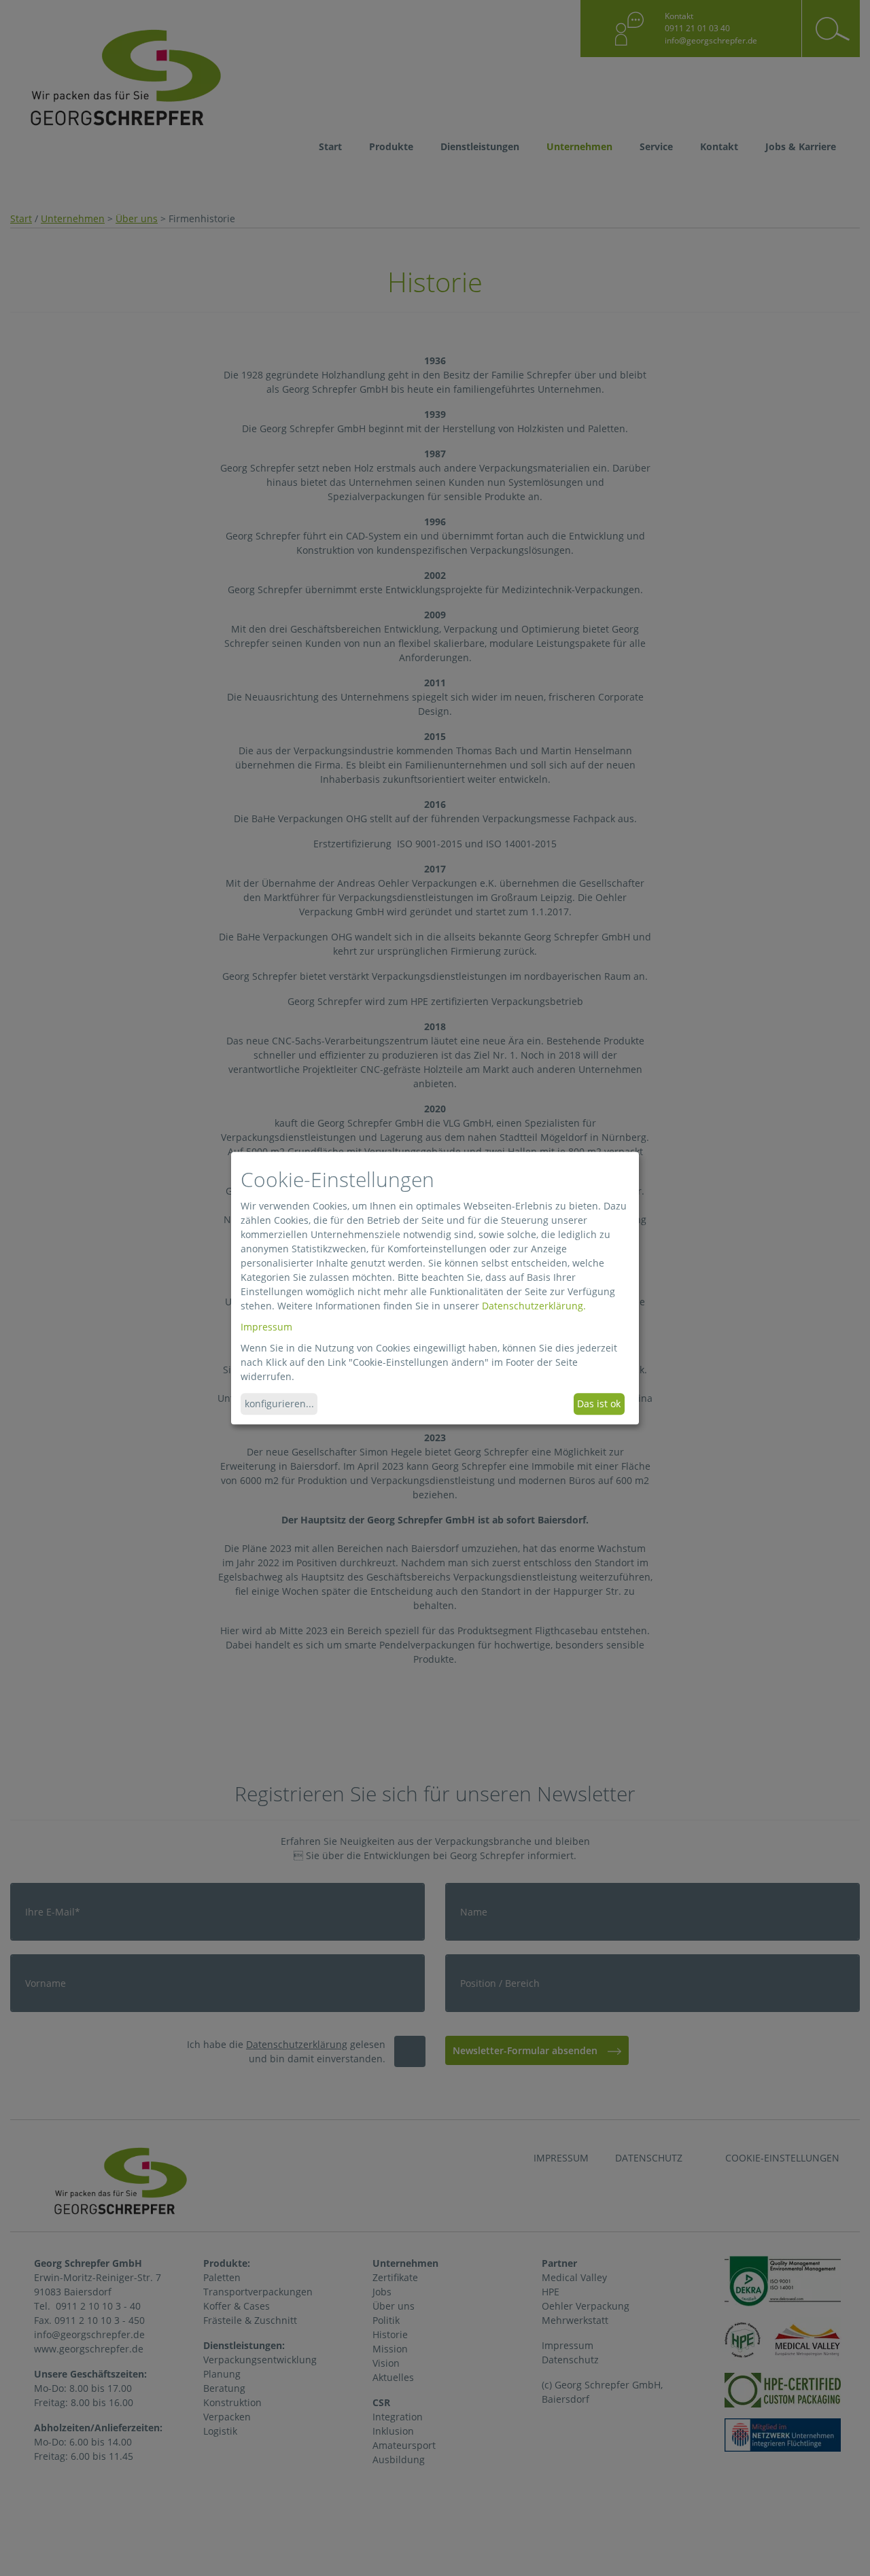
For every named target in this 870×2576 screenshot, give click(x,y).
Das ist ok (599, 1404)
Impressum (266, 1327)
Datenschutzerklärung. (534, 1306)
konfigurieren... (279, 1404)
